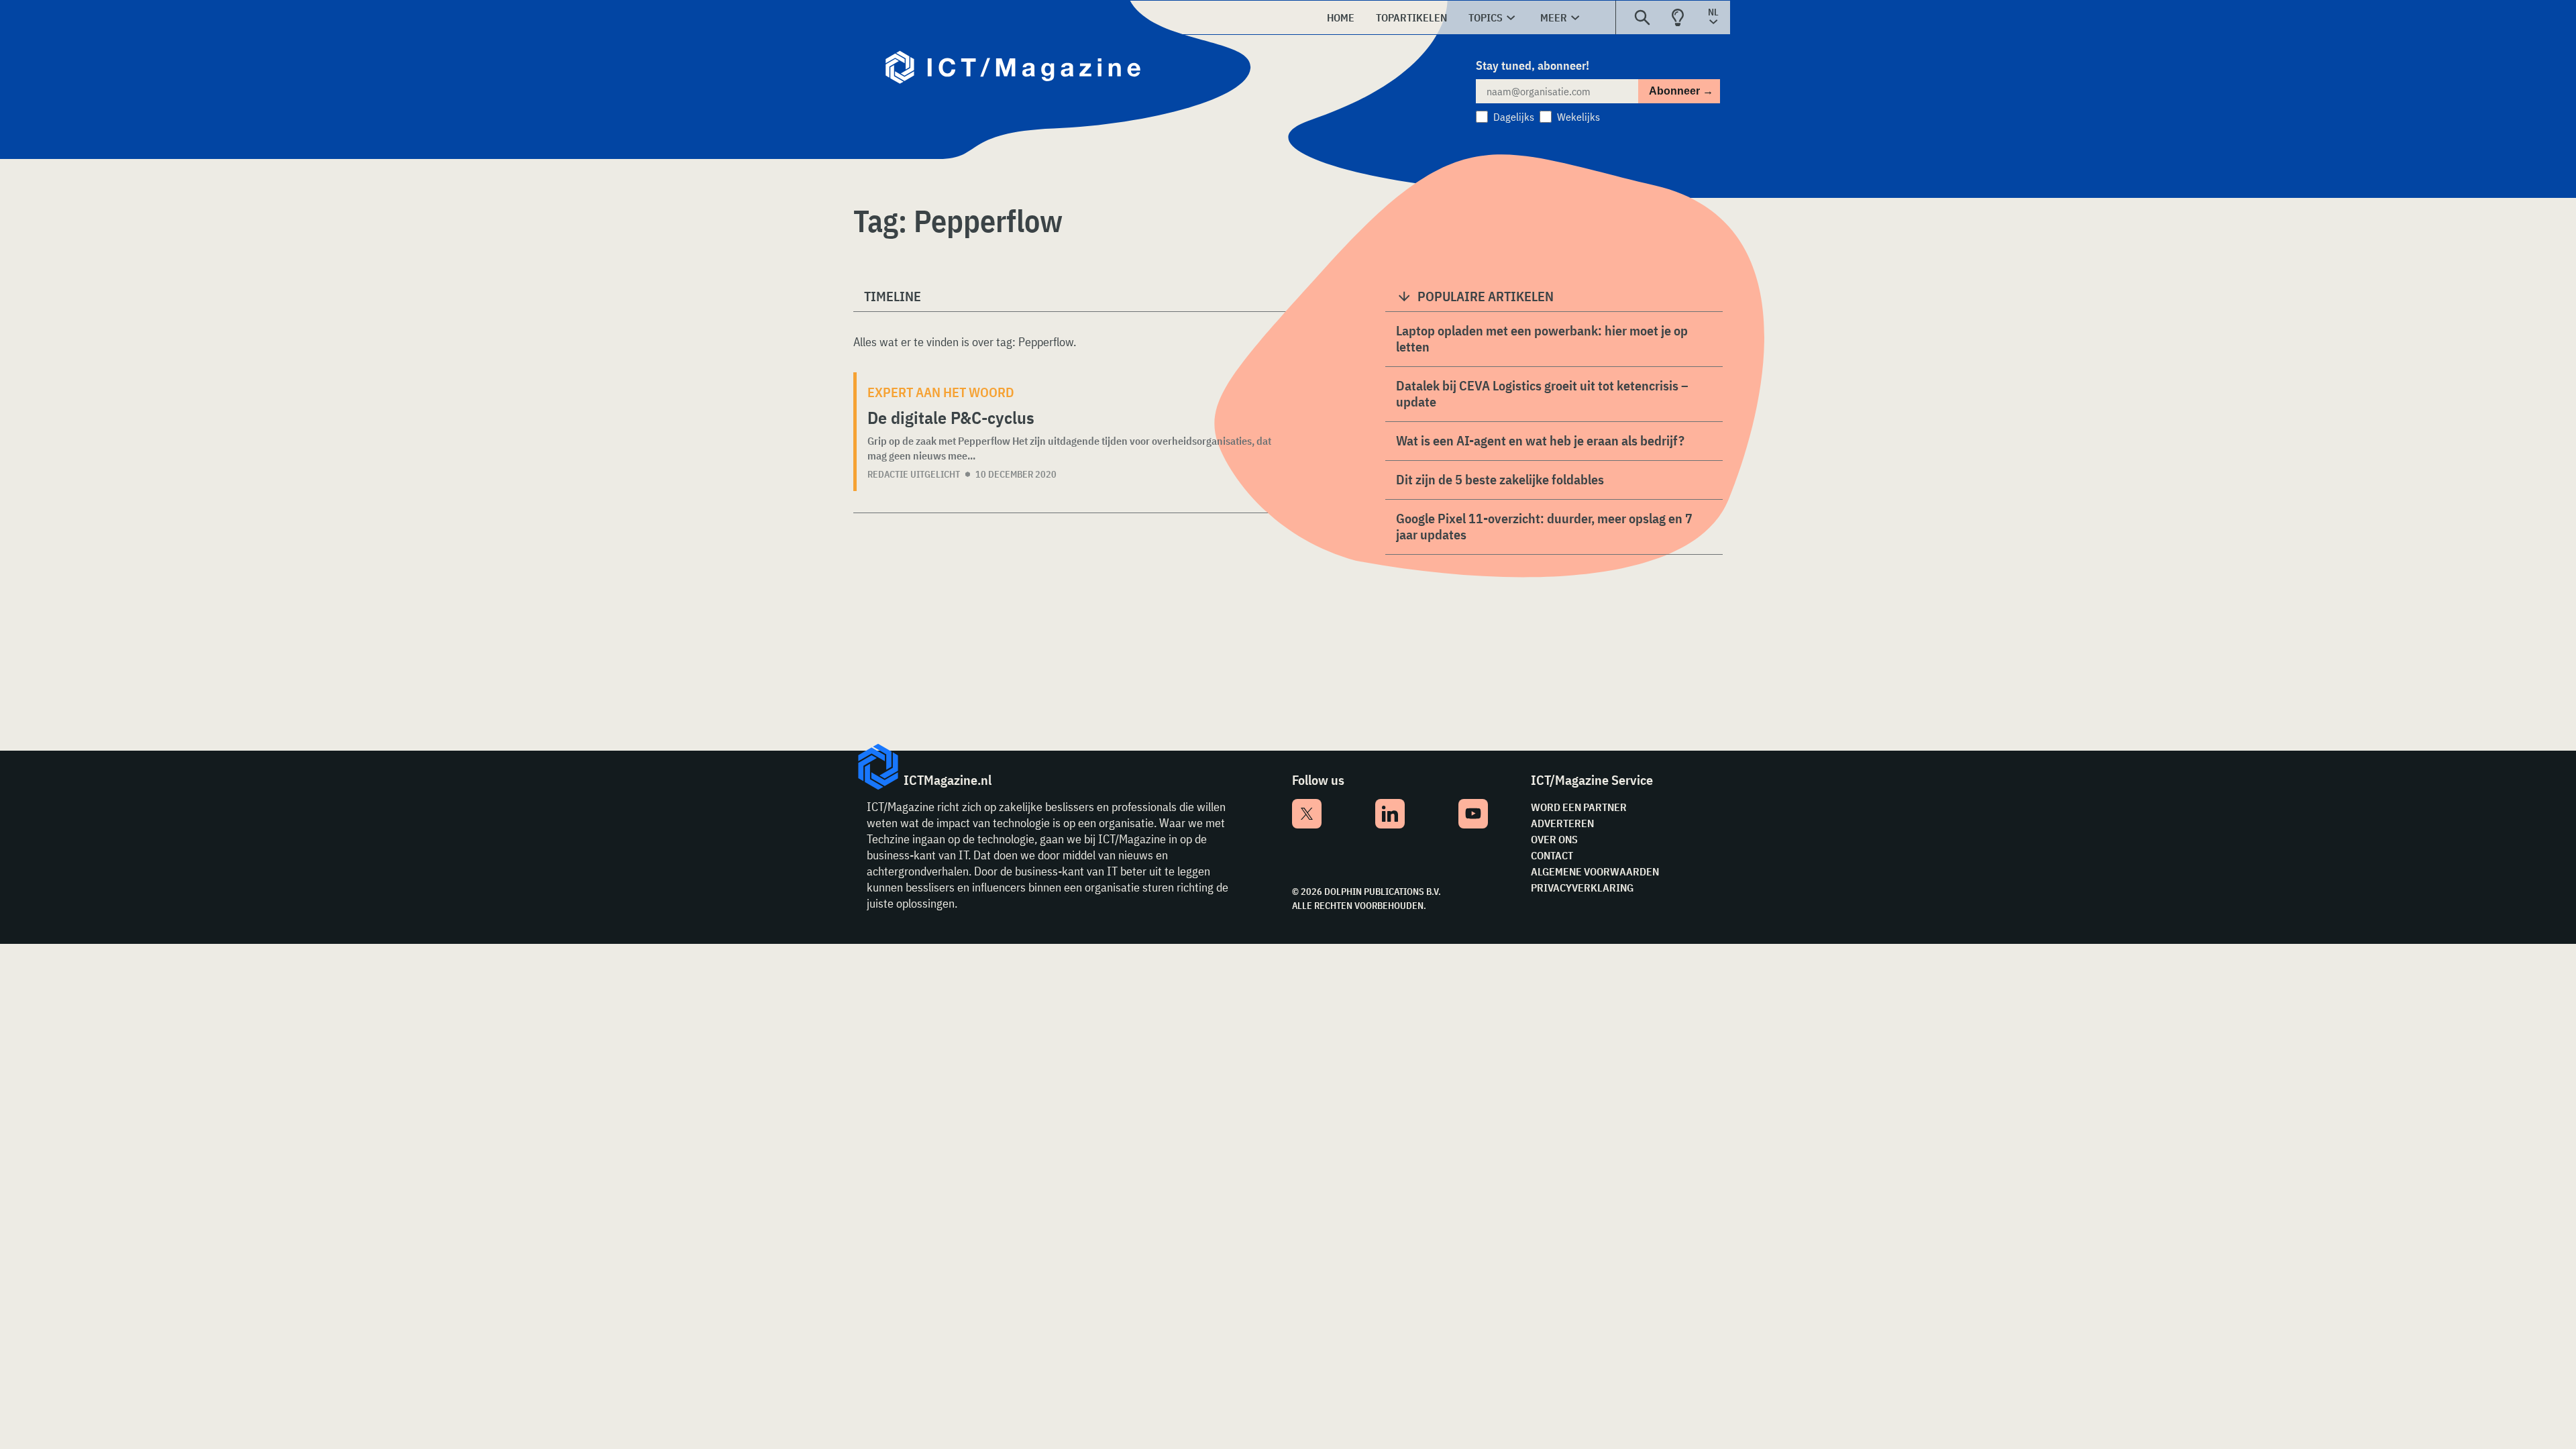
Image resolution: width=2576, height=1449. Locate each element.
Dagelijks (1514, 117)
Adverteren (1562, 823)
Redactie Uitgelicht (914, 474)
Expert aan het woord (941, 392)
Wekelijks (1578, 117)
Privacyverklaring (1582, 888)
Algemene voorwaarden (1595, 871)
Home (1341, 17)
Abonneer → (1681, 91)
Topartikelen (1411, 17)
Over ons (1554, 839)
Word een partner (1579, 807)
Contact (1552, 855)
